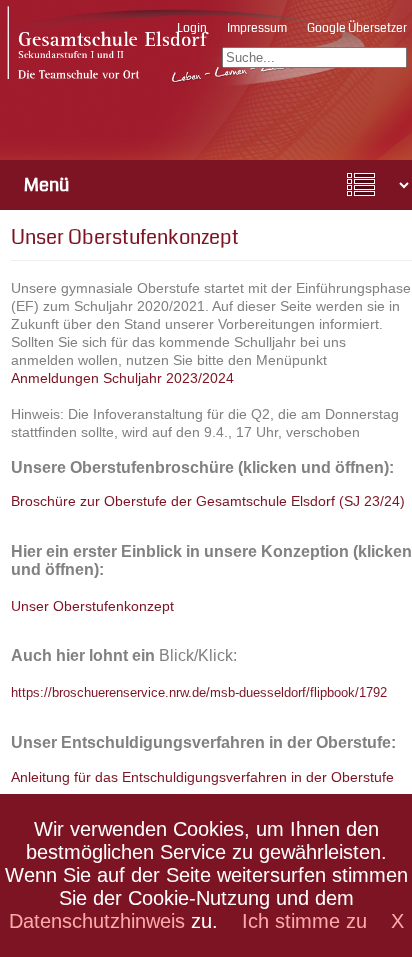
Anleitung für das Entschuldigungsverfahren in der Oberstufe (202, 777)
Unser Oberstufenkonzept (92, 606)
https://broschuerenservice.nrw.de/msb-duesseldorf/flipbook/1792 (199, 692)
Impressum (257, 28)
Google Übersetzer (357, 28)
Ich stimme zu (304, 921)
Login (192, 28)
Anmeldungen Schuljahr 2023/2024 (122, 378)
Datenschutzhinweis (97, 921)
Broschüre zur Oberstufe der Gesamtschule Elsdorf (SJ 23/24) (208, 501)
